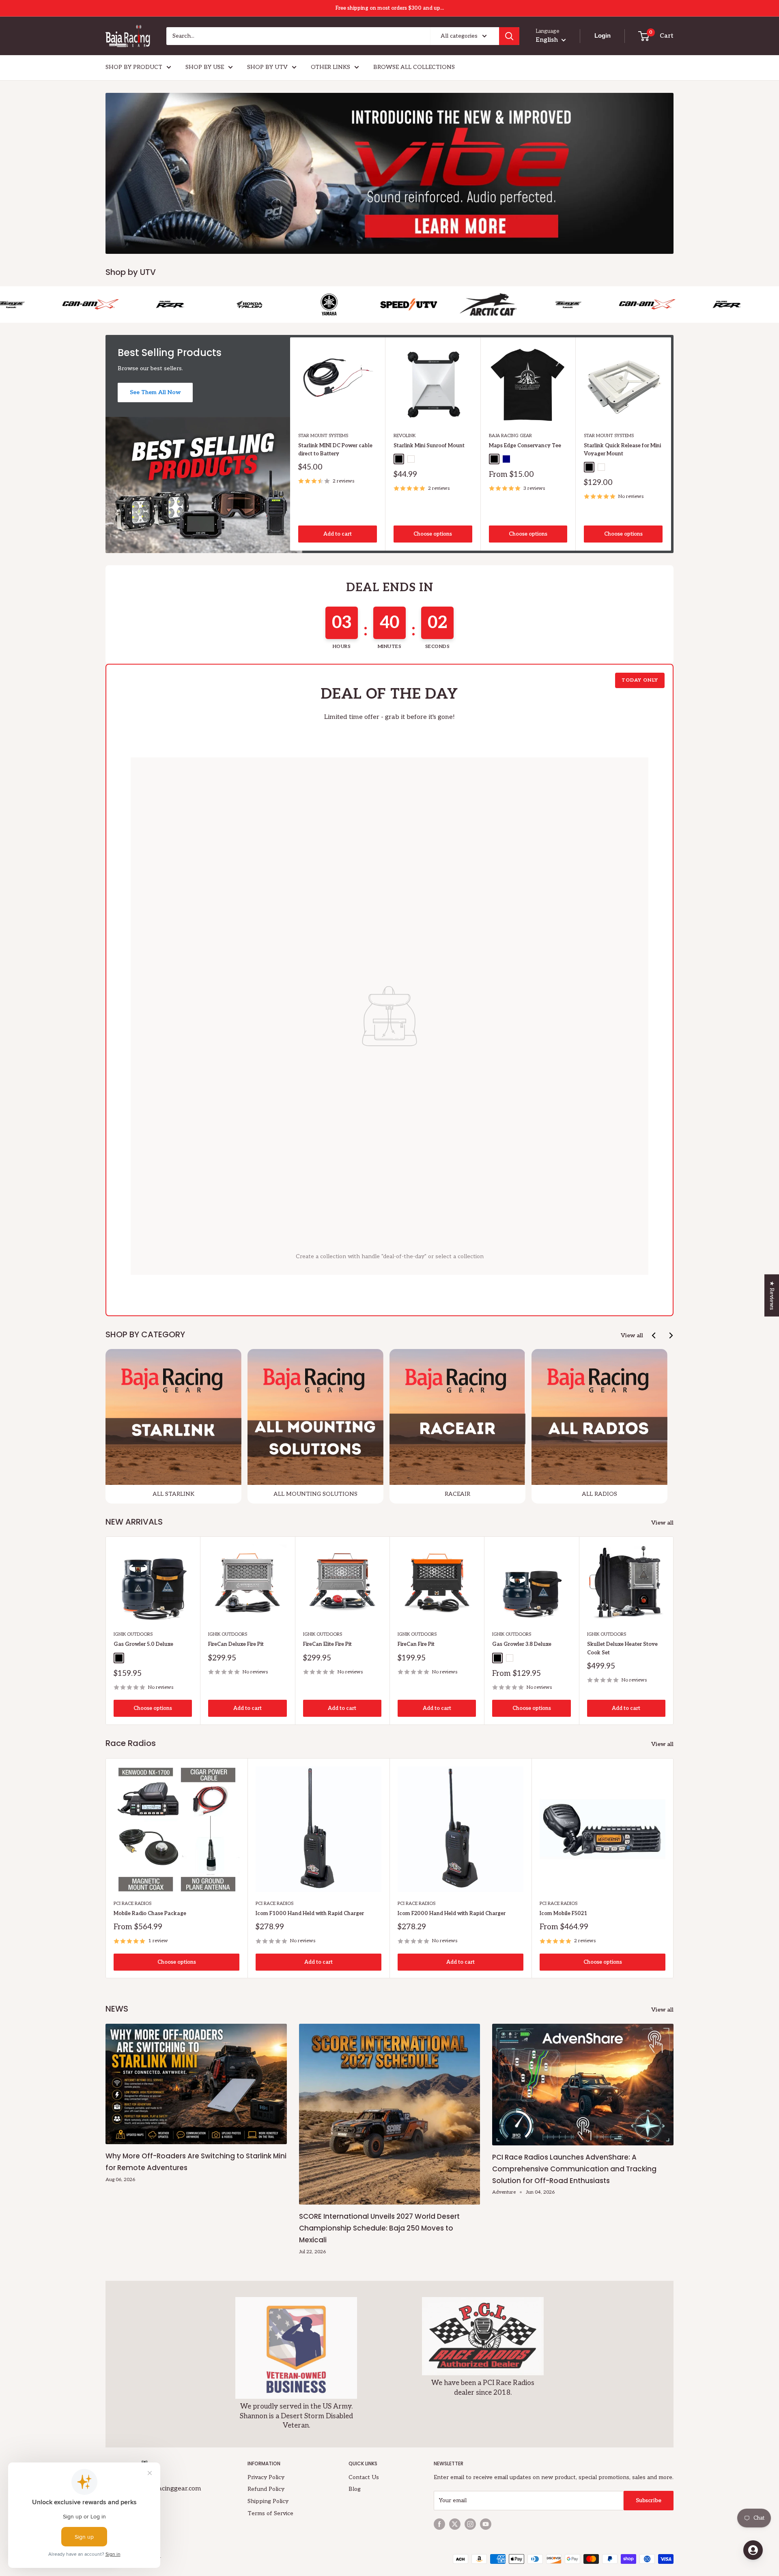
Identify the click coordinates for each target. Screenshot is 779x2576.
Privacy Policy (266, 2477)
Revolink (405, 436)
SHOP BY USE (205, 67)
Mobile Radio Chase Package (150, 1913)
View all (632, 1335)
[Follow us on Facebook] (439, 2524)
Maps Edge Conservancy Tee (525, 446)
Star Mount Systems (323, 436)
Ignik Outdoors (133, 1635)
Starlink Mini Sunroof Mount (429, 446)
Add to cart (338, 534)
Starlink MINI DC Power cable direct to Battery (335, 450)
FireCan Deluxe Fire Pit (236, 1645)
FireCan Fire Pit (416, 1645)
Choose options (433, 534)
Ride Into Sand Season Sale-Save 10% (390, 8)
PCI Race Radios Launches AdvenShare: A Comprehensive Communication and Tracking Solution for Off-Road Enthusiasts (574, 2169)
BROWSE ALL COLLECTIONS (414, 67)
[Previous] (654, 1335)
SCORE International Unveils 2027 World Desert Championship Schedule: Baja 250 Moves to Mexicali (379, 2228)
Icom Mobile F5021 (563, 1913)
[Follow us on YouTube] (486, 2524)
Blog (355, 2489)
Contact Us (364, 2477)
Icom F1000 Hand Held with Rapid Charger (310, 1913)
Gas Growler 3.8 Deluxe (522, 1645)
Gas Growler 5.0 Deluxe (143, 1645)
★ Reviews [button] (772, 1295)
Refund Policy (266, 2489)
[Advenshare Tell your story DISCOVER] (389, 173)
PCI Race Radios (132, 1904)
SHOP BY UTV (267, 67)
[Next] (671, 444)
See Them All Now (155, 392)
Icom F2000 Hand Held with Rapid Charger (452, 1913)
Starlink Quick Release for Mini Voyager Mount (622, 450)
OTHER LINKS (330, 67)
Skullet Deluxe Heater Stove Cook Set (622, 1649)
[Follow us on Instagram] (470, 2524)
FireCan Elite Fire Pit (327, 1645)
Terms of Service (270, 2513)
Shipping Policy (268, 2501)
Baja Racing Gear (510, 436)
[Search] (509, 36)
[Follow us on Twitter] (455, 2524)
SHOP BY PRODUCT (134, 67)
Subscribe (649, 2500)
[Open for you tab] (753, 2550)
